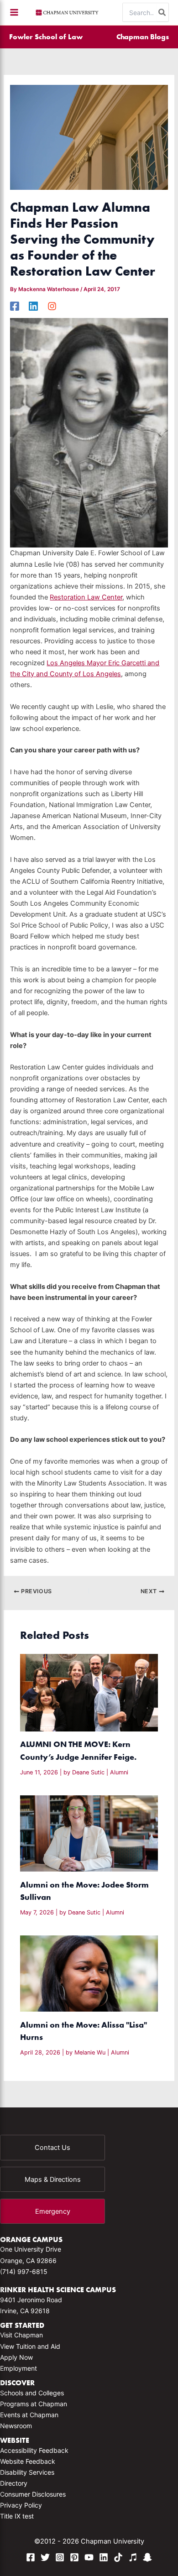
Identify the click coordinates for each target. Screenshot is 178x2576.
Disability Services (27, 2472)
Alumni (119, 1772)
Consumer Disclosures (33, 2494)
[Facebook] (15, 306)
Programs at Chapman (34, 2404)
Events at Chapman (29, 2415)
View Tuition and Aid (30, 2346)
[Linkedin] (33, 306)
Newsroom (16, 2426)
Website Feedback (28, 2461)
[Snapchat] (147, 2557)
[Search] (162, 12)
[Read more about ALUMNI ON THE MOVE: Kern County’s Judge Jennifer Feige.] (89, 1692)
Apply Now (16, 2357)
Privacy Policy (21, 2505)
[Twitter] (45, 2557)
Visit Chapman (21, 2335)
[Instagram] (52, 306)
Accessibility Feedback (34, 2450)
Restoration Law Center (86, 597)
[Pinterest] (74, 2557)
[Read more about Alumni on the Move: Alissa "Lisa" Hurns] (89, 1973)
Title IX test (17, 2516)
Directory (14, 2483)
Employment (18, 2368)
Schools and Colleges (32, 2393)
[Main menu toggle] (14, 12)
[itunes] (133, 2557)
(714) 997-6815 (24, 2271)
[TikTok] (118, 2557)
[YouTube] (89, 2557)
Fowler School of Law (46, 37)
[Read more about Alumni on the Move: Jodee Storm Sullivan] (89, 1833)
